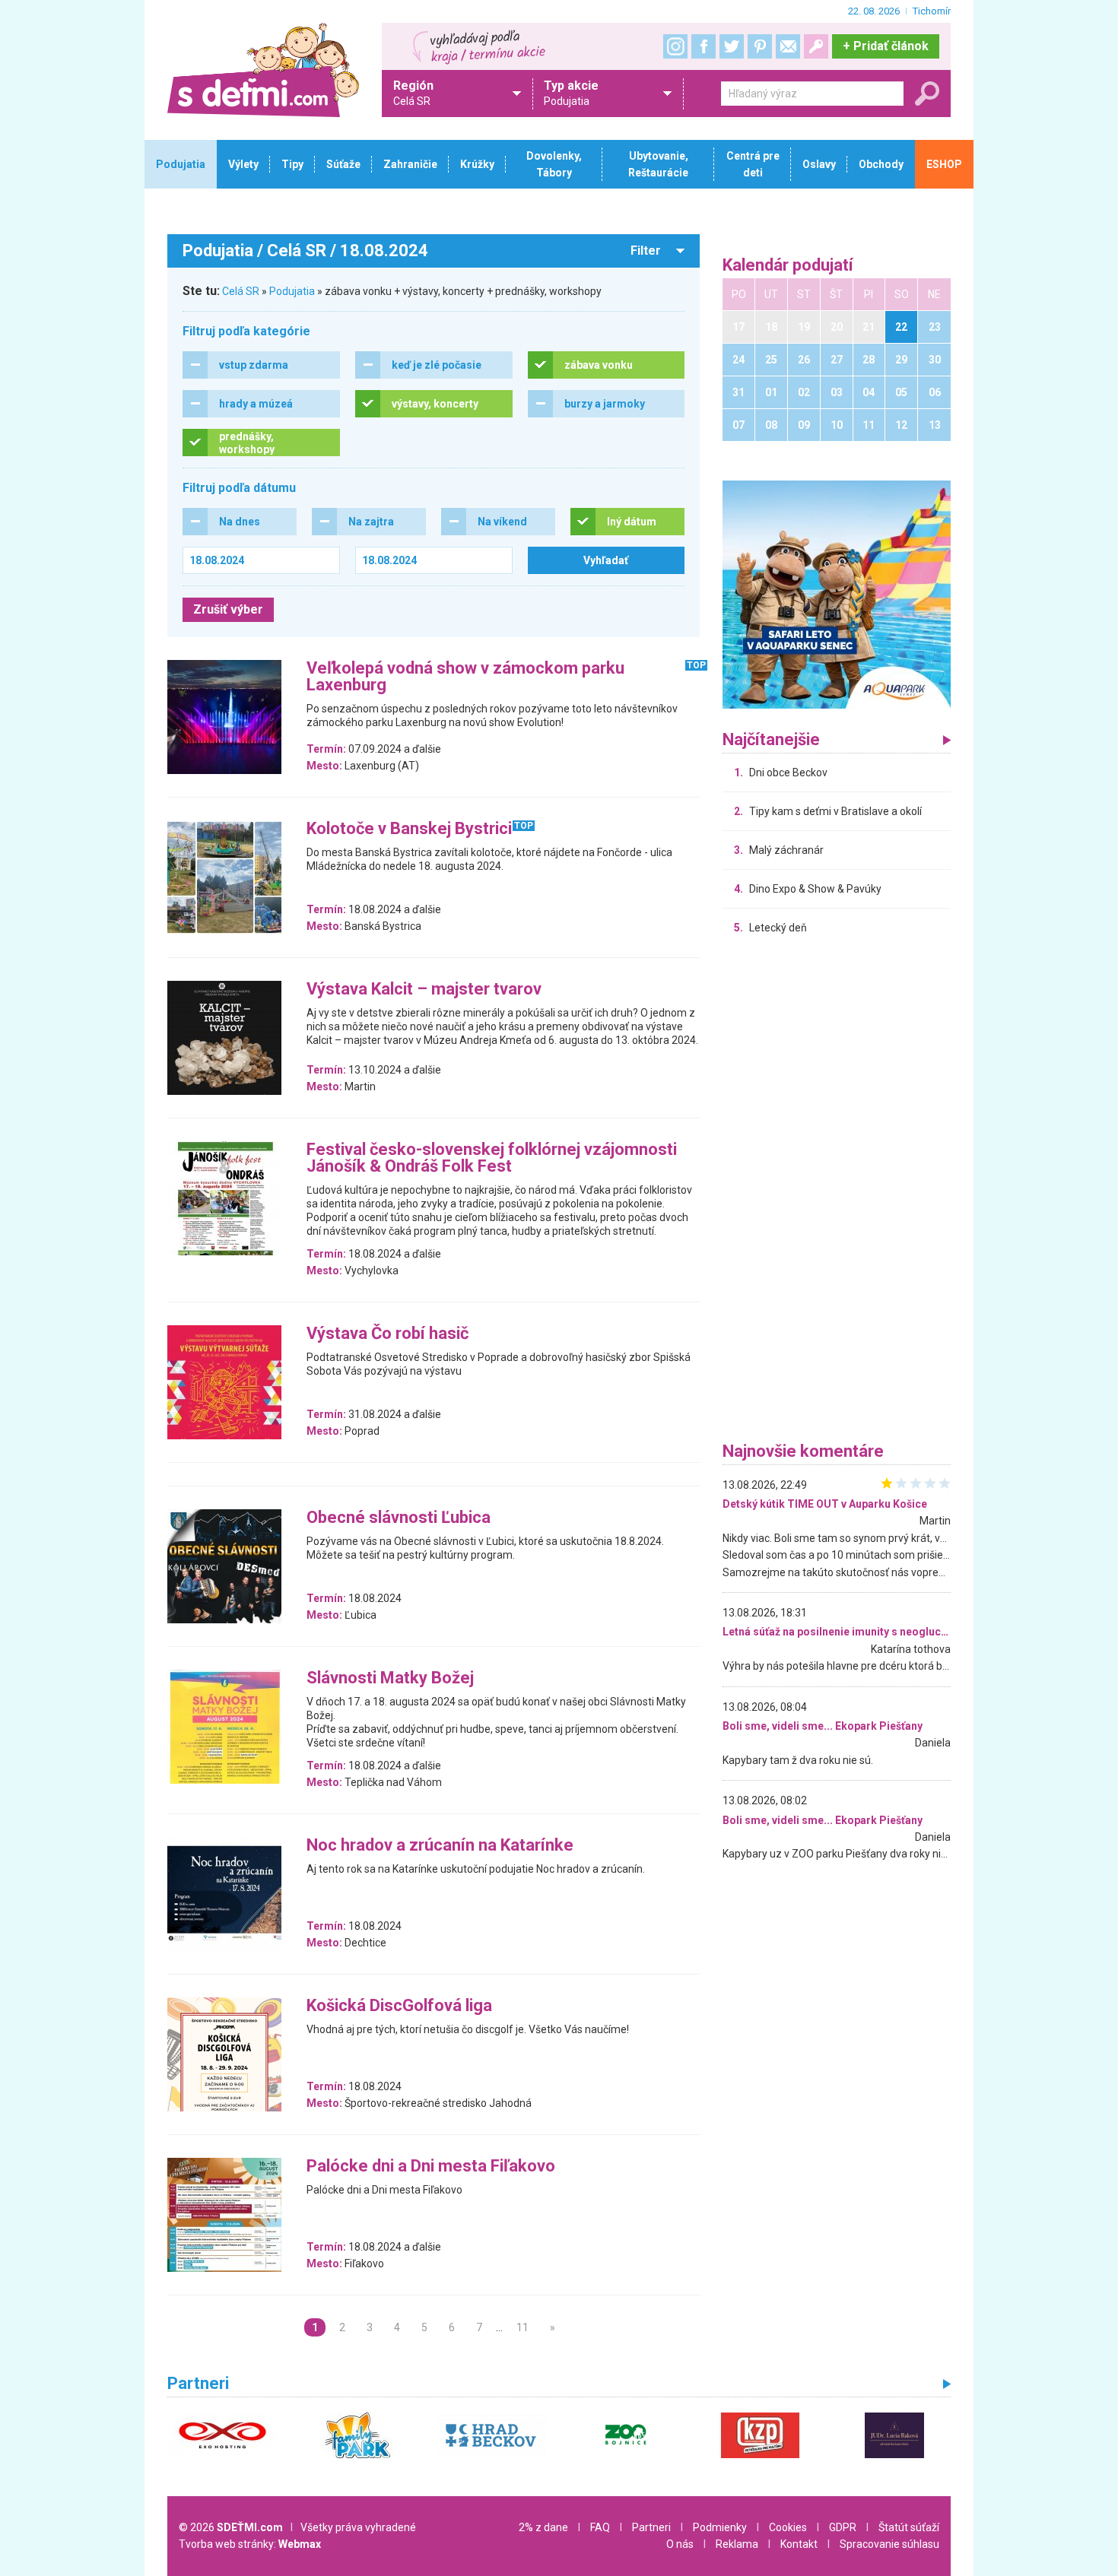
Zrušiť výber (228, 609)
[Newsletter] (788, 46)
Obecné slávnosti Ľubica (399, 1518)
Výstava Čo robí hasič (387, 1334)
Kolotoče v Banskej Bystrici (409, 829)
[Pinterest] (760, 46)
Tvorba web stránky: (250, 2544)
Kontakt (799, 2544)
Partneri (651, 2527)
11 (522, 2327)
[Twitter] (732, 46)
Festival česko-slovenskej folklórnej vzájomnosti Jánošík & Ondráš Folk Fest (492, 1158)
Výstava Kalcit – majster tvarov (424, 990)
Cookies (788, 2527)
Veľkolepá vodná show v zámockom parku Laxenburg (465, 677)
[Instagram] (675, 46)
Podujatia (292, 291)
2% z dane (543, 2527)
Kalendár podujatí (788, 266)
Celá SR (241, 291)
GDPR (843, 2527)
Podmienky (720, 2527)
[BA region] (837, 594)
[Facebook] (704, 46)
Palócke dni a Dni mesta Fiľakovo (431, 2167)
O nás (680, 2544)
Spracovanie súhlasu (889, 2544)
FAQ (600, 2527)
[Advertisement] (837, 1192)
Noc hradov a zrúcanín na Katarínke (440, 1846)
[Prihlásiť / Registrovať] (816, 46)
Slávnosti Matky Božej (390, 1678)
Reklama (737, 2544)
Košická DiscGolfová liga (399, 2006)
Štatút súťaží (909, 2527)
